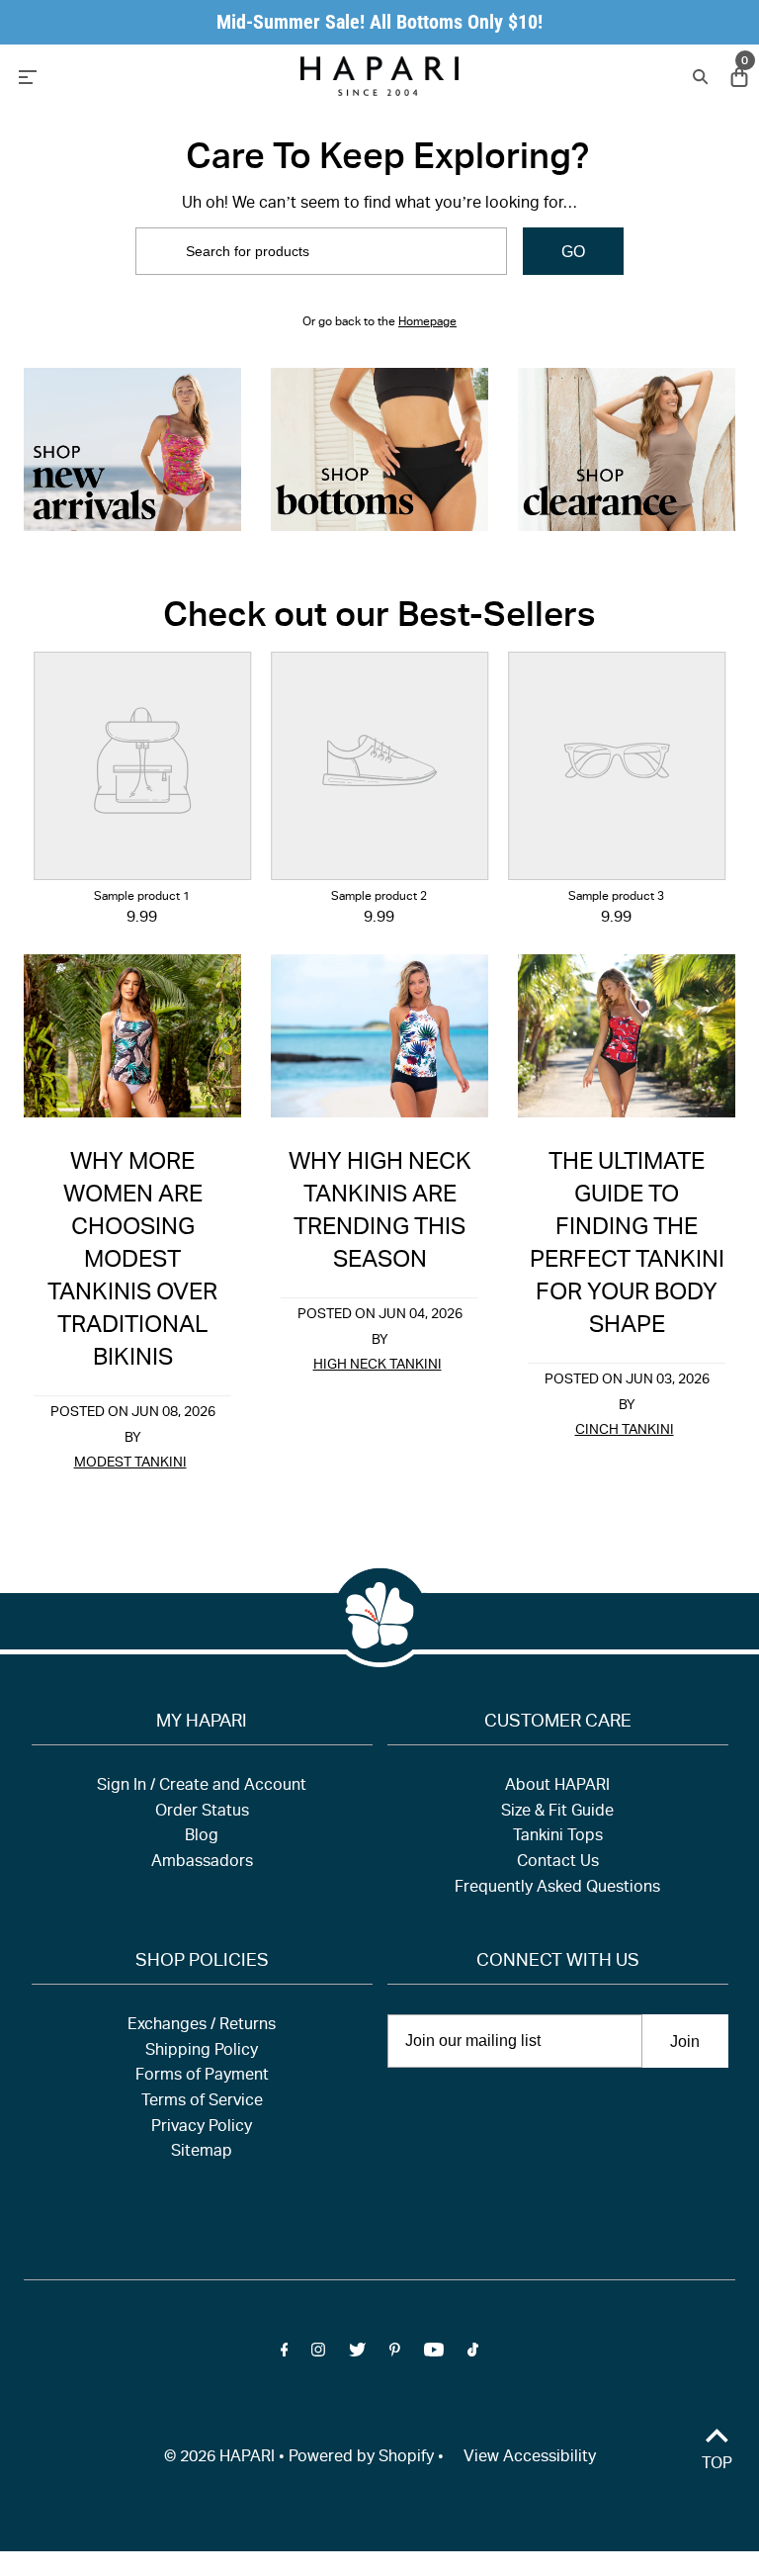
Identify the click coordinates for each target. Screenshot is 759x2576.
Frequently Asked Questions (557, 1889)
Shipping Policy (202, 2052)
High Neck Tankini (378, 1366)
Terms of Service (202, 2102)
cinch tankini (625, 1431)
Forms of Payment (202, 2077)
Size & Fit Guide (557, 1813)
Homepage (427, 322)
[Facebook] (285, 2354)
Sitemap (202, 2153)
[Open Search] (698, 76)
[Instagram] (318, 2354)
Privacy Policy (202, 2128)
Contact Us (558, 1863)
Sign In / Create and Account (202, 1787)
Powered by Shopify (361, 2458)
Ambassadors (202, 1863)
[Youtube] (434, 2354)
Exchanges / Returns (202, 2026)
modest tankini (130, 1464)
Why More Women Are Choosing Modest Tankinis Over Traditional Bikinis (132, 1262)
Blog (202, 1837)
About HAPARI (557, 1787)
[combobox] (321, 251)
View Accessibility (530, 2458)
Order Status (202, 1813)
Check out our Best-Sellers (379, 619)
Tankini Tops (558, 1837)
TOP (717, 2465)
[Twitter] (357, 2354)
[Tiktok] (473, 2354)
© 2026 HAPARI (219, 2458)
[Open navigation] (121, 75)
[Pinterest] (395, 2354)
